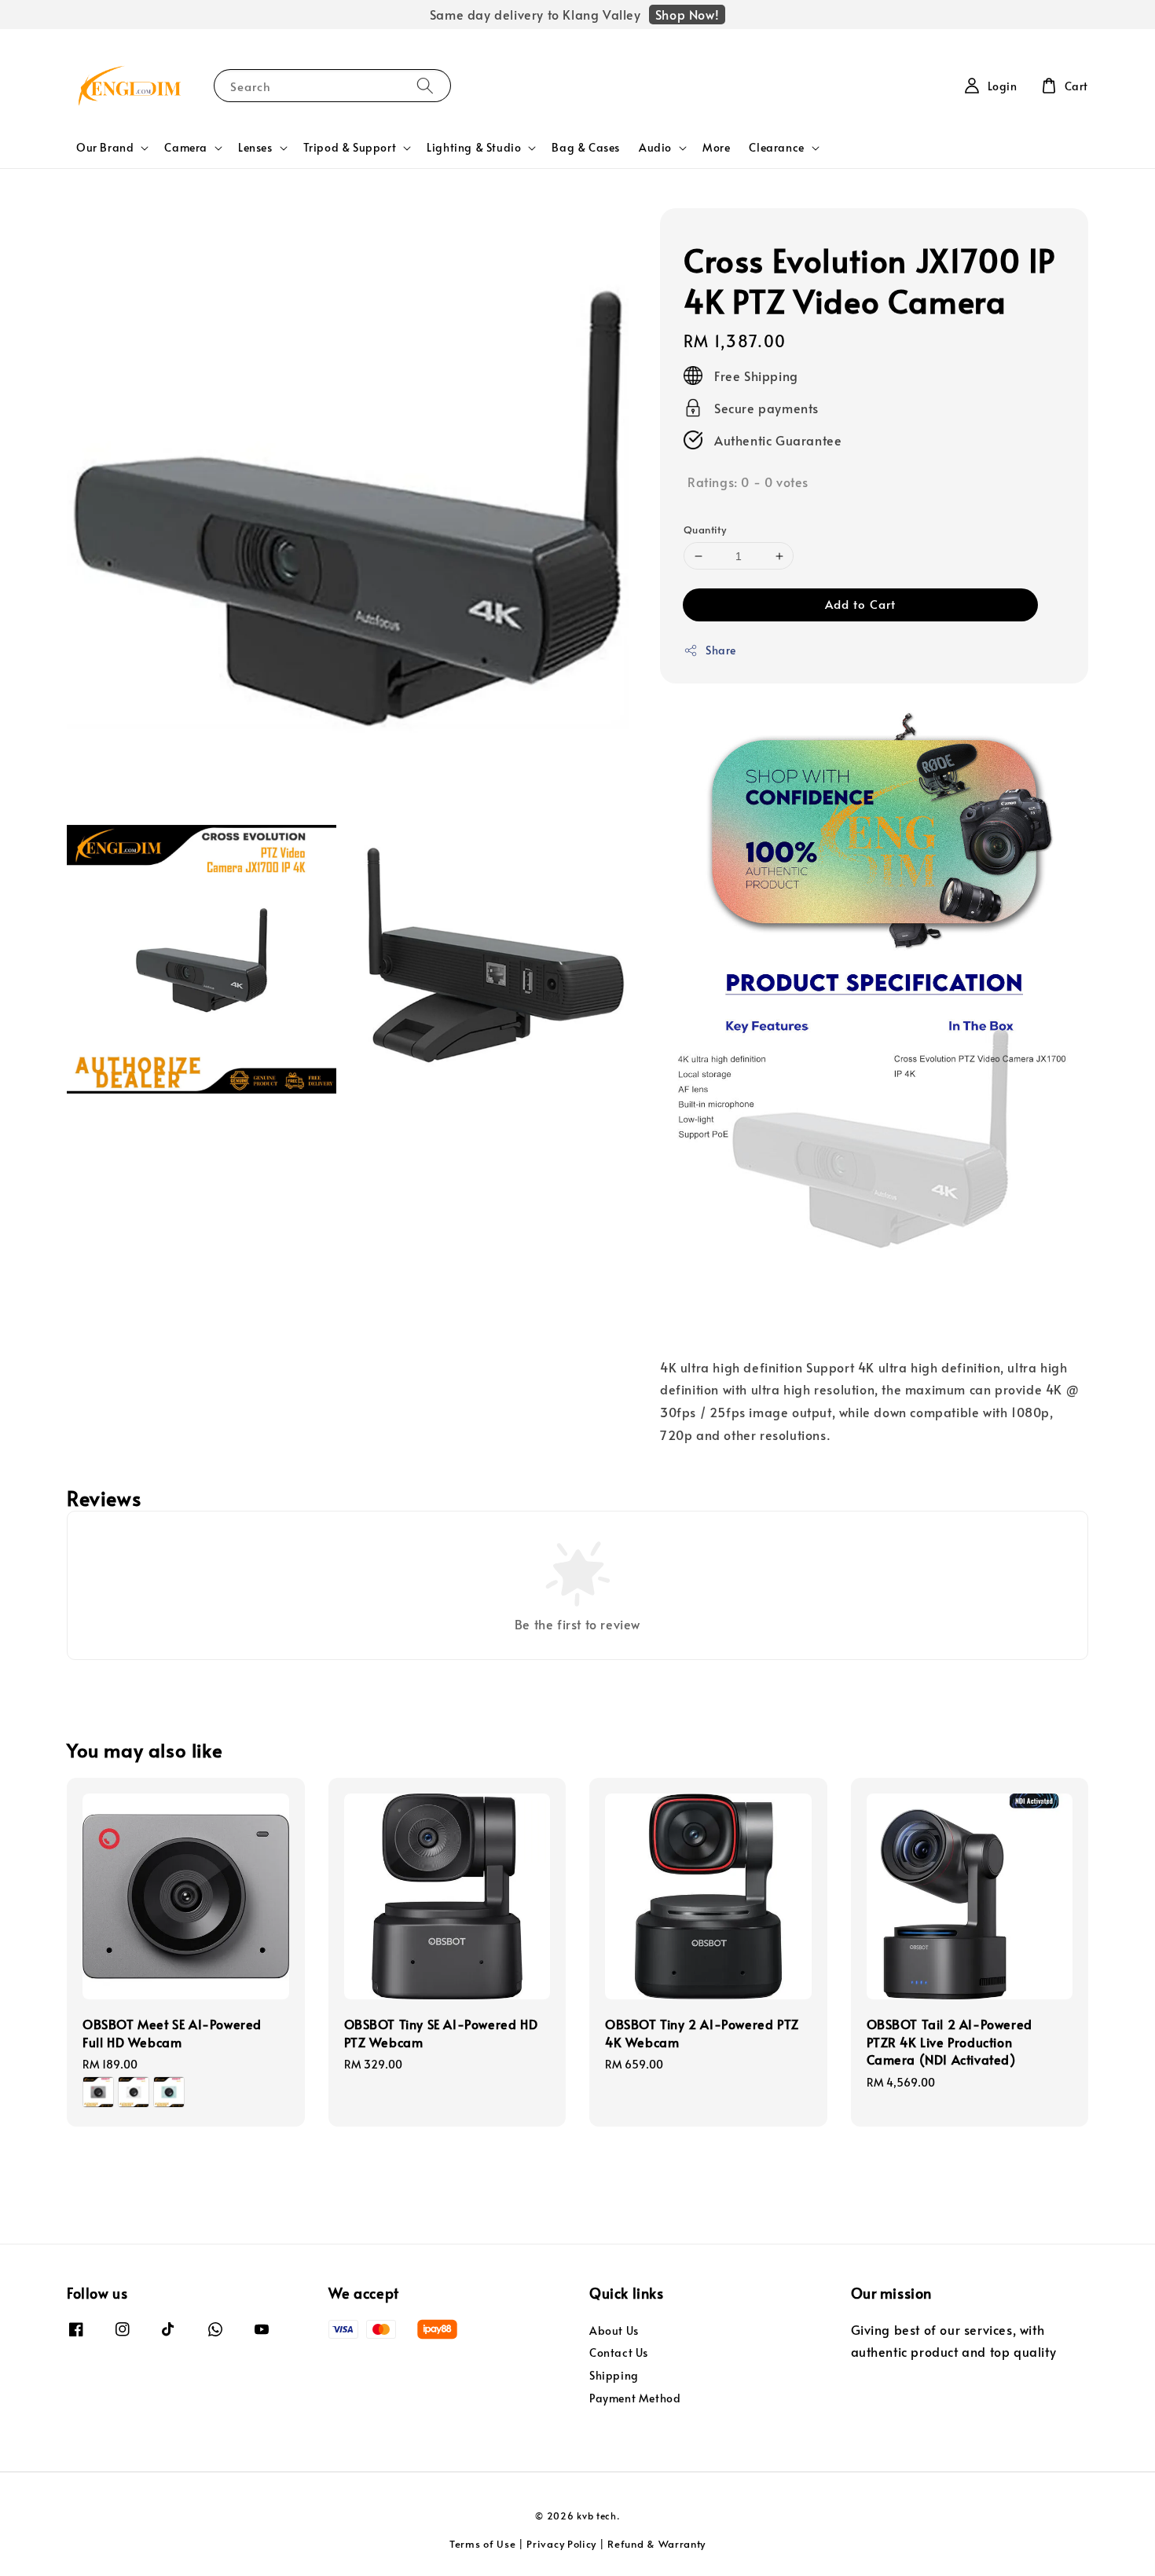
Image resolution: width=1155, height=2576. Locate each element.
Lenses (255, 148)
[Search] (425, 85)
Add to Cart (860, 604)
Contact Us (619, 2352)
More (716, 147)
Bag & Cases (586, 147)
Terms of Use (482, 2544)
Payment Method (635, 2398)
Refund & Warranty (656, 2544)
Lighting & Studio (474, 148)
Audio (655, 148)
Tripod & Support (350, 148)
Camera (186, 148)
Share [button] (721, 650)
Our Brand (105, 148)
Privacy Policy (561, 2544)
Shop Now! (687, 14)
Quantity (705, 529)
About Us (614, 2331)
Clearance (776, 148)
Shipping (614, 2375)
